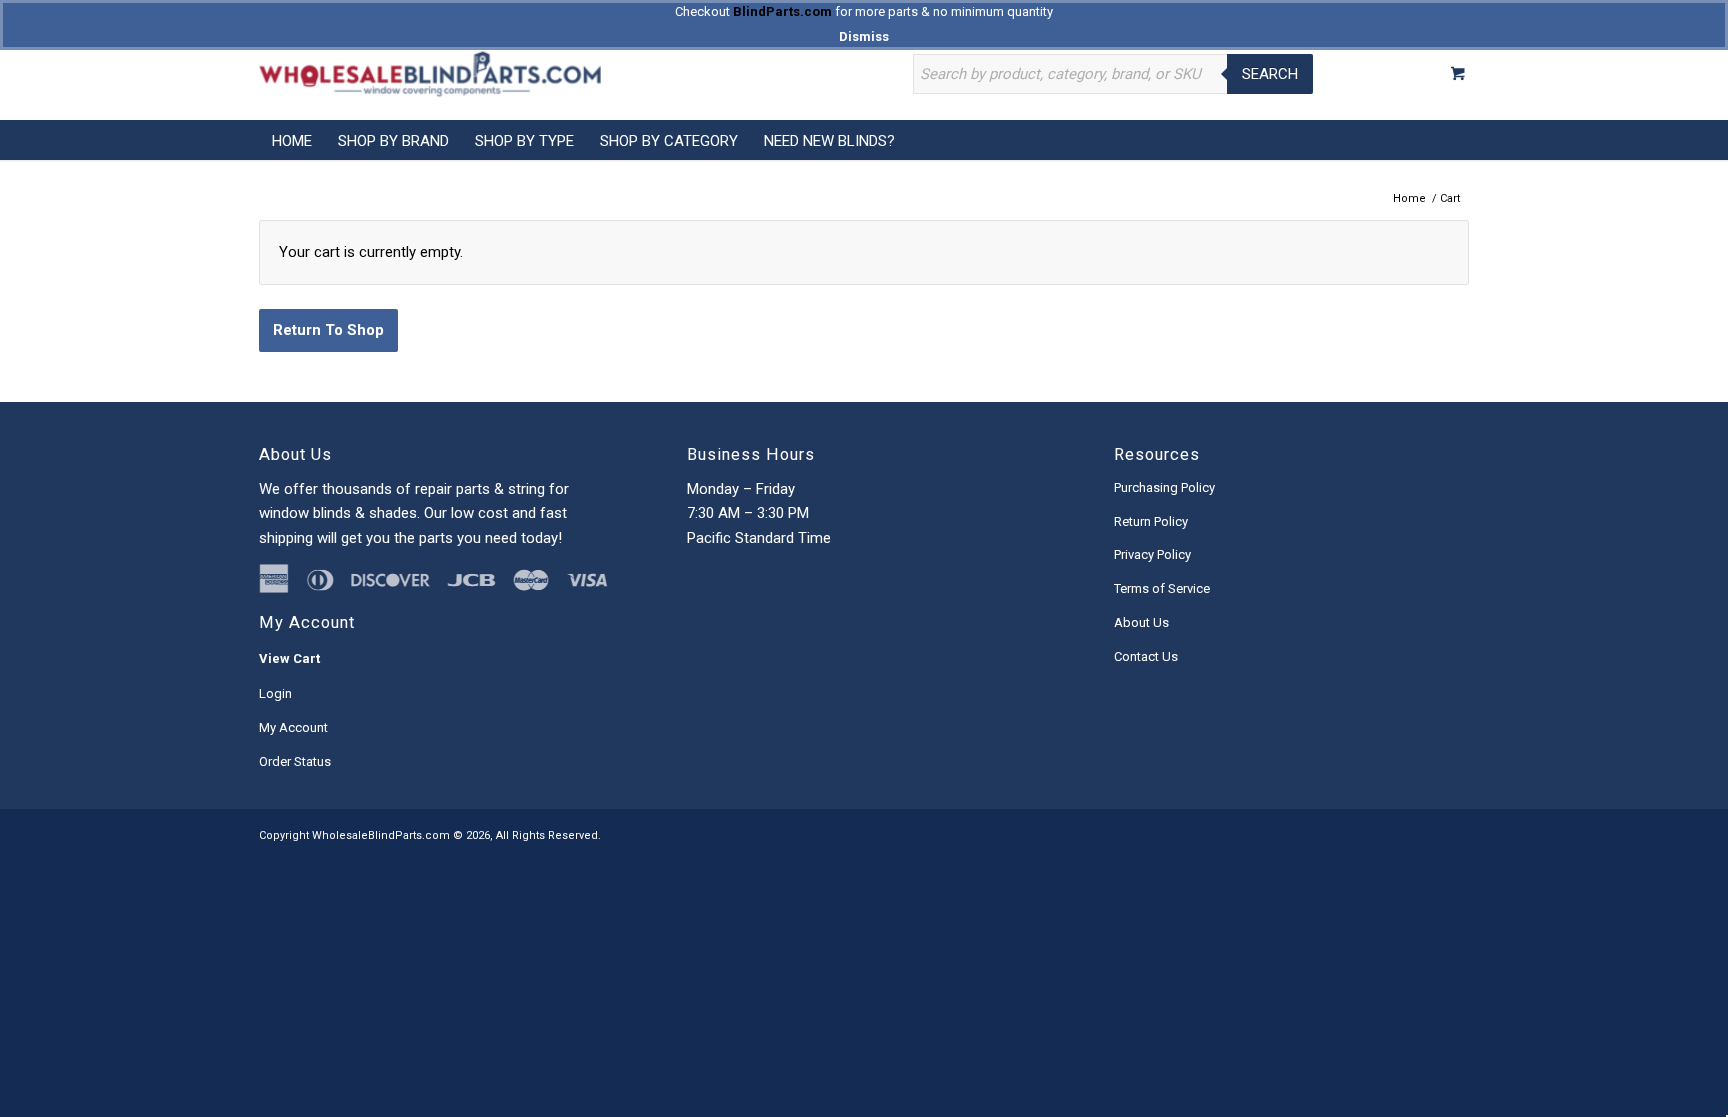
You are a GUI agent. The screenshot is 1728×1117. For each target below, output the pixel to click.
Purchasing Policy (1164, 487)
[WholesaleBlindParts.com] (430, 74)
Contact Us (1146, 656)
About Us (1141, 622)
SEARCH (1270, 74)
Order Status (295, 761)
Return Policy (1151, 521)
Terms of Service (1162, 588)
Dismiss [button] (864, 36)
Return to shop (328, 330)
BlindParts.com (782, 11)
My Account (293, 727)
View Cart (289, 658)
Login (275, 693)
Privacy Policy (1152, 554)
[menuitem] (292, 140)
